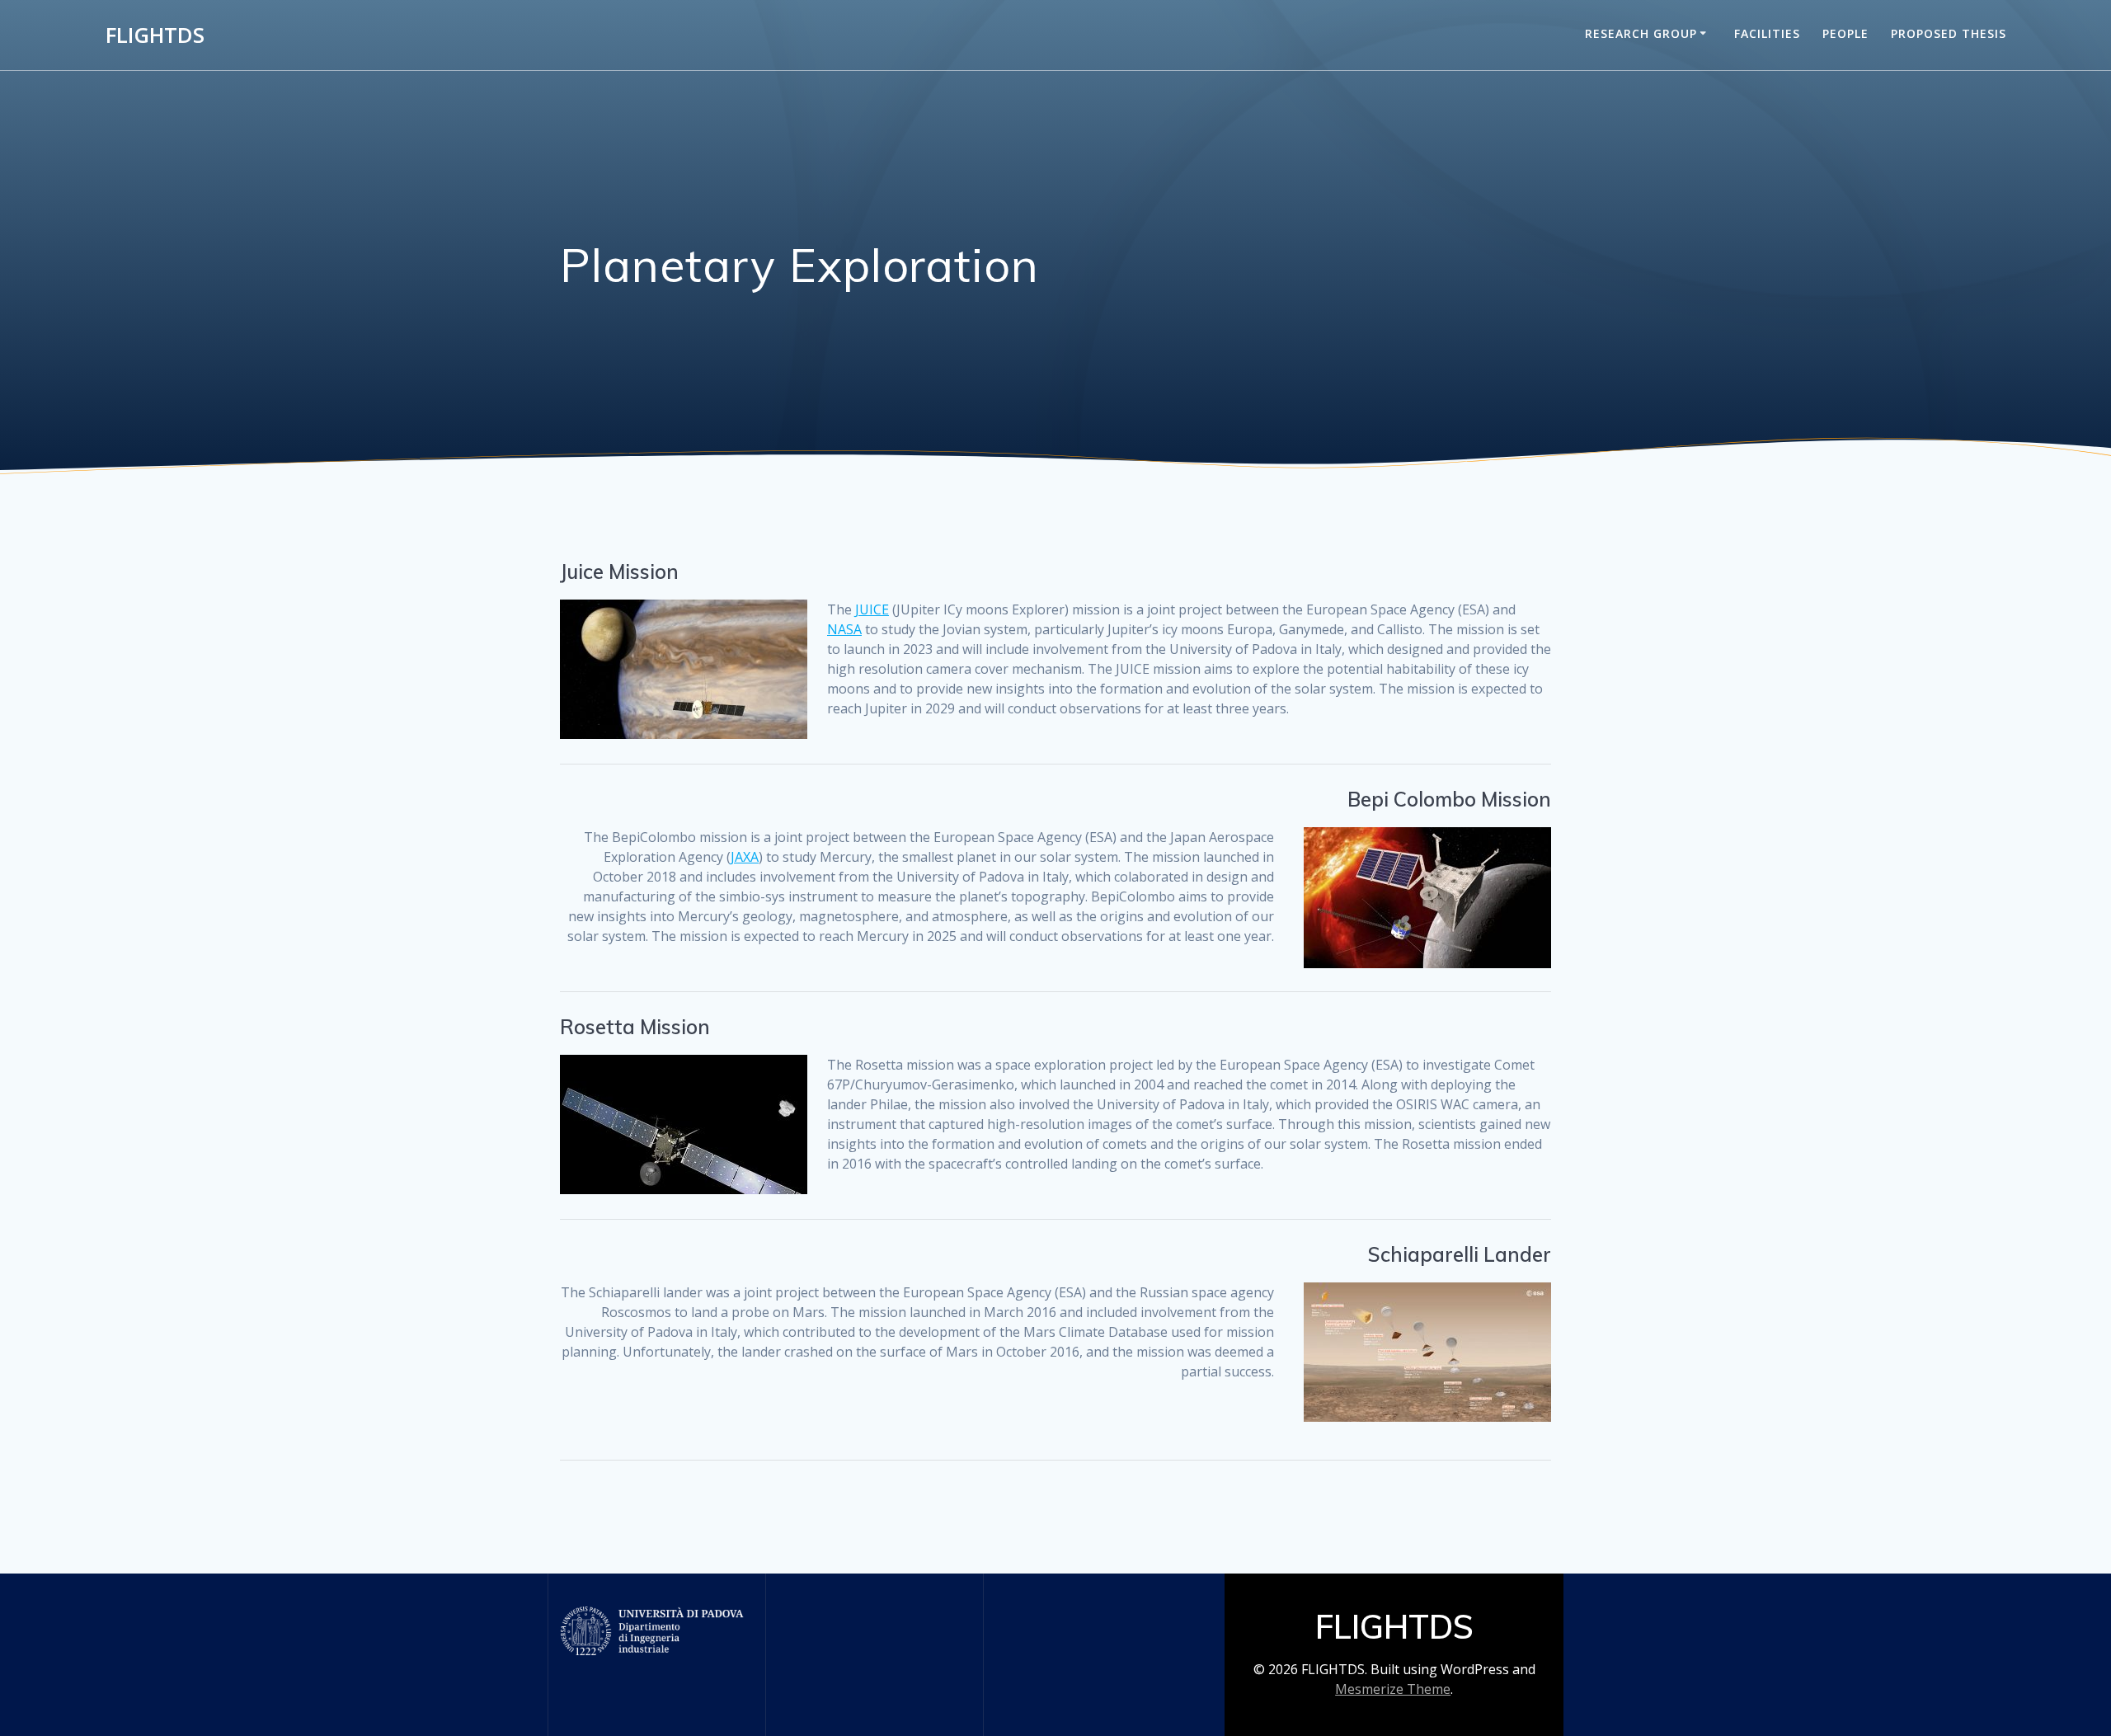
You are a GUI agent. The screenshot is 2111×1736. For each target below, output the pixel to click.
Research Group (1641, 33)
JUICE (872, 609)
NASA (844, 629)
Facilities (1767, 33)
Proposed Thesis (1949, 33)
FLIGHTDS (155, 35)
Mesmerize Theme (1393, 1689)
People (1845, 33)
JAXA (745, 857)
